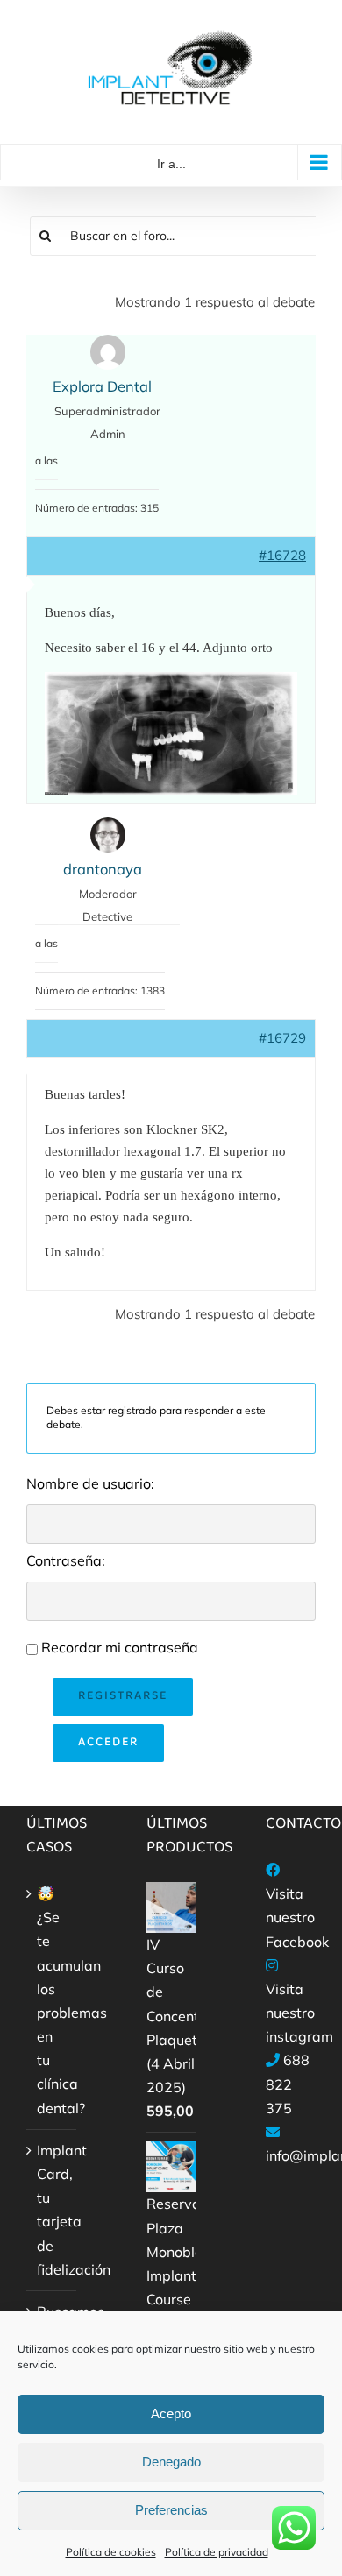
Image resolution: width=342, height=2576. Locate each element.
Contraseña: (66, 1560)
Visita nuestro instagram (299, 2013)
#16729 (282, 1038)
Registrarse (123, 1696)
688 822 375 (288, 2084)
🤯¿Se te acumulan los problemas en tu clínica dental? (52, 2001)
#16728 (282, 555)
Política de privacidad (217, 2552)
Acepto (171, 2413)
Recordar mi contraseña (120, 1647)
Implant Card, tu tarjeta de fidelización (52, 2210)
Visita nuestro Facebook (297, 1917)
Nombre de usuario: (90, 1483)
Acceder (108, 1743)
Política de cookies (111, 2552)
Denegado (171, 2462)
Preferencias (171, 2510)
